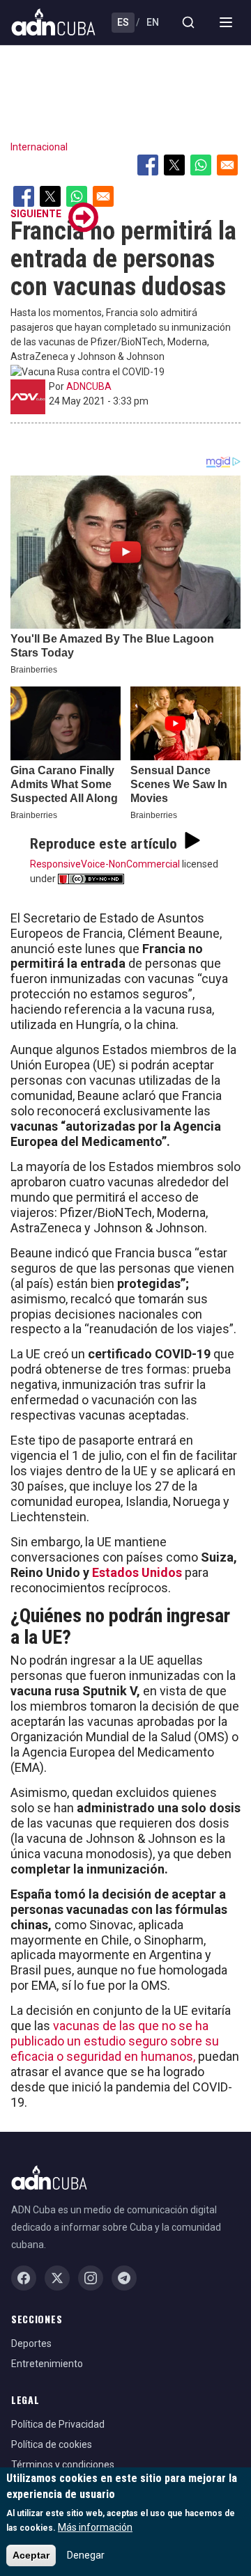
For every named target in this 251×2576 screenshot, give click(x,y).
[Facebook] (24, 2278)
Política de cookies (52, 2444)
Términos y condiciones (63, 2465)
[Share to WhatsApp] (201, 165)
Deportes (31, 2343)
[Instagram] (91, 2278)
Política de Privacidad (58, 2424)
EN (153, 22)
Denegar (86, 2555)
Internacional (39, 147)
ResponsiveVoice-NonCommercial (105, 864)
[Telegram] (124, 2278)
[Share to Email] (227, 165)
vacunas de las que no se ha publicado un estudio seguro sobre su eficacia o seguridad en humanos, (115, 2041)
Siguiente (36, 214)
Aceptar (31, 2555)
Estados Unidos (138, 1572)
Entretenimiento (47, 2364)
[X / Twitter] (57, 2278)
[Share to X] (174, 165)
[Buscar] (188, 22)
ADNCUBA (89, 386)
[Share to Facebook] (148, 165)
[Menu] (226, 22)
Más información (95, 2527)
